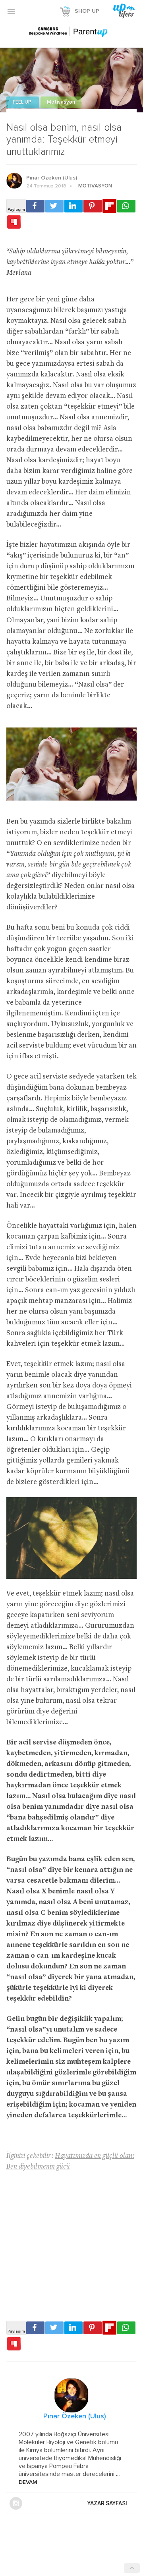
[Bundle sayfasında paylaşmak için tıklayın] (14, 222)
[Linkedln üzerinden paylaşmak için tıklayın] (73, 206)
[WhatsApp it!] (126, 206)
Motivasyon (61, 102)
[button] (11, 11)
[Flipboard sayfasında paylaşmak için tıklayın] (109, 206)
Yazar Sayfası (107, 2503)
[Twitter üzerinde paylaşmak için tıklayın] (54, 206)
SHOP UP (87, 11)
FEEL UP (23, 102)
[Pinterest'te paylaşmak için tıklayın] (93, 206)
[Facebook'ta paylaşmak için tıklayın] (35, 206)
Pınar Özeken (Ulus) (52, 178)
